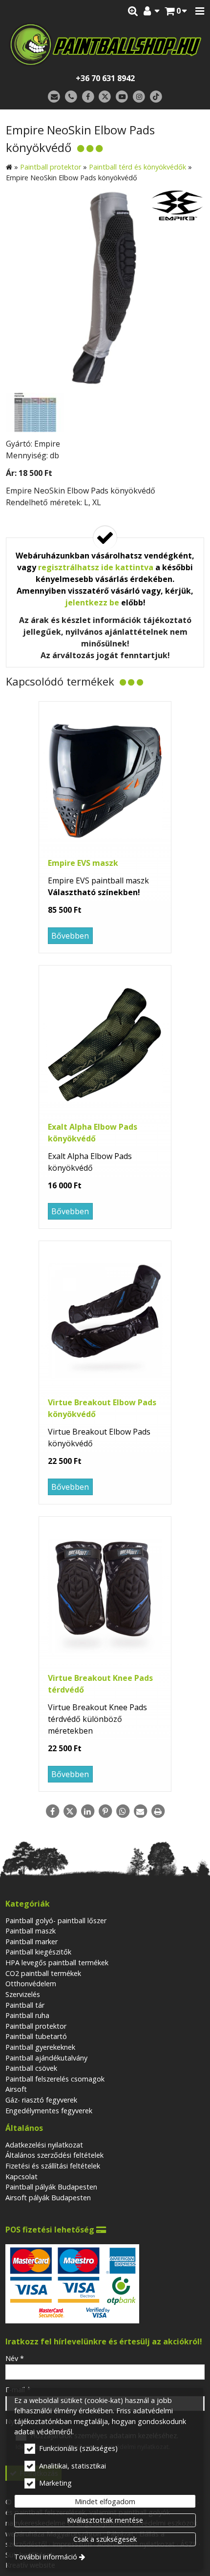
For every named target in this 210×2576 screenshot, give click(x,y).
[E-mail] (54, 97)
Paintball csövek (31, 2068)
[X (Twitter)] (105, 97)
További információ (46, 2557)
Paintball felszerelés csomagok (55, 2079)
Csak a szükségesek (105, 2539)
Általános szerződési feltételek (54, 2155)
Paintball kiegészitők (38, 1952)
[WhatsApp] (123, 1811)
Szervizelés (23, 1994)
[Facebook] (88, 97)
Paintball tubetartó (36, 2036)
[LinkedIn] (87, 1811)
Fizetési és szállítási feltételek (53, 2166)
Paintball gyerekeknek (40, 2047)
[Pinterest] (105, 1811)
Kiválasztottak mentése (105, 2520)
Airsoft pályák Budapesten (48, 2198)
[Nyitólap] (105, 44)
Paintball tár (25, 2005)
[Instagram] (139, 97)
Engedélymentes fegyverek (49, 2111)
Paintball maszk (31, 1931)
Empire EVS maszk (83, 863)
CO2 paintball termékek (43, 1973)
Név (15, 2358)
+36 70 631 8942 (105, 78)
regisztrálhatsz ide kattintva (96, 567)
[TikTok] (156, 97)
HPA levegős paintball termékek (57, 1963)
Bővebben (70, 936)
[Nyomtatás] (158, 1811)
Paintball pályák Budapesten (51, 2187)
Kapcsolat (21, 2177)
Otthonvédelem (31, 1984)
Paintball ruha (27, 2015)
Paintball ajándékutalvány (46, 2058)
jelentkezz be (92, 602)
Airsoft (16, 2089)
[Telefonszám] (71, 97)
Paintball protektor (36, 2026)
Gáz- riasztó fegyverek (41, 2100)
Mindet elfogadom (105, 2501)
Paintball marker (31, 1942)
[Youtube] (122, 97)
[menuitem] (176, 11)
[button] (200, 11)
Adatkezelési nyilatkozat (44, 2145)
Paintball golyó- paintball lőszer (56, 1921)
